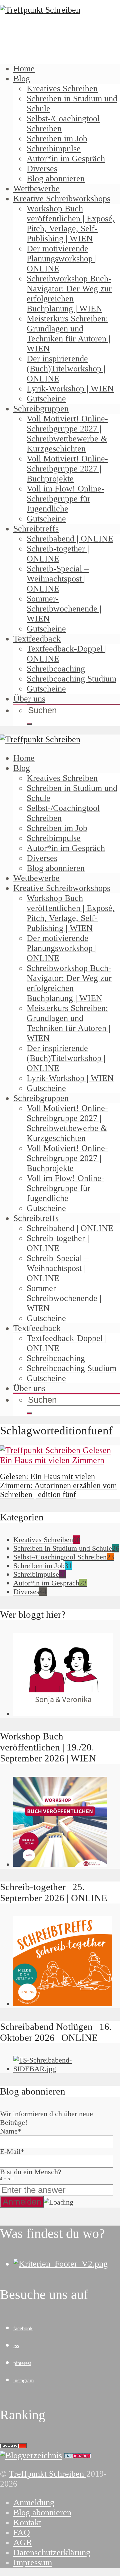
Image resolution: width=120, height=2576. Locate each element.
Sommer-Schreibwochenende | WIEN (64, 609)
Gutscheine (46, 399)
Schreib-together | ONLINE (58, 554)
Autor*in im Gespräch (66, 159)
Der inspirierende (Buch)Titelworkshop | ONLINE (66, 369)
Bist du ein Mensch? (31, 2174)
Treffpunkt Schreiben (48, 2474)
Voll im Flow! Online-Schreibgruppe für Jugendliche (65, 499)
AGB (22, 2542)
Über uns (29, 699)
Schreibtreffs (36, 529)
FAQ (22, 2532)
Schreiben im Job (57, 139)
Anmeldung (34, 2502)
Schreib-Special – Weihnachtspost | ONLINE (58, 579)
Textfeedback (37, 639)
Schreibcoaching (56, 669)
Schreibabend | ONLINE (70, 539)
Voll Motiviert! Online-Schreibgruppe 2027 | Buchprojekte (67, 469)
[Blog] (31, 2455)
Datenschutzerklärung (52, 2552)
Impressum (33, 2562)
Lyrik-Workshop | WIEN (70, 389)
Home (24, 69)
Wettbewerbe (36, 189)
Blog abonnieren (56, 179)
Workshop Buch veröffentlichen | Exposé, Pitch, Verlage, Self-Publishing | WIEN (71, 224)
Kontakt (27, 2522)
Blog (22, 79)
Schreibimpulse (54, 149)
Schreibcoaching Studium (71, 679)
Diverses (42, 169)
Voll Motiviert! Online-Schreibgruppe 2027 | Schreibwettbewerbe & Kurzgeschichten (67, 434)
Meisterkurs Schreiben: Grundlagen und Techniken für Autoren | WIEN (68, 334)
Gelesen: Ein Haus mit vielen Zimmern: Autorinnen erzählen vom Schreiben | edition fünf (58, 1485)
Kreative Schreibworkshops (62, 199)
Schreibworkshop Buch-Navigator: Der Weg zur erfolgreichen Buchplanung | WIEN (69, 294)
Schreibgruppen (41, 409)
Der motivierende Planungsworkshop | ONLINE (62, 259)
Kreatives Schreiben (62, 89)
